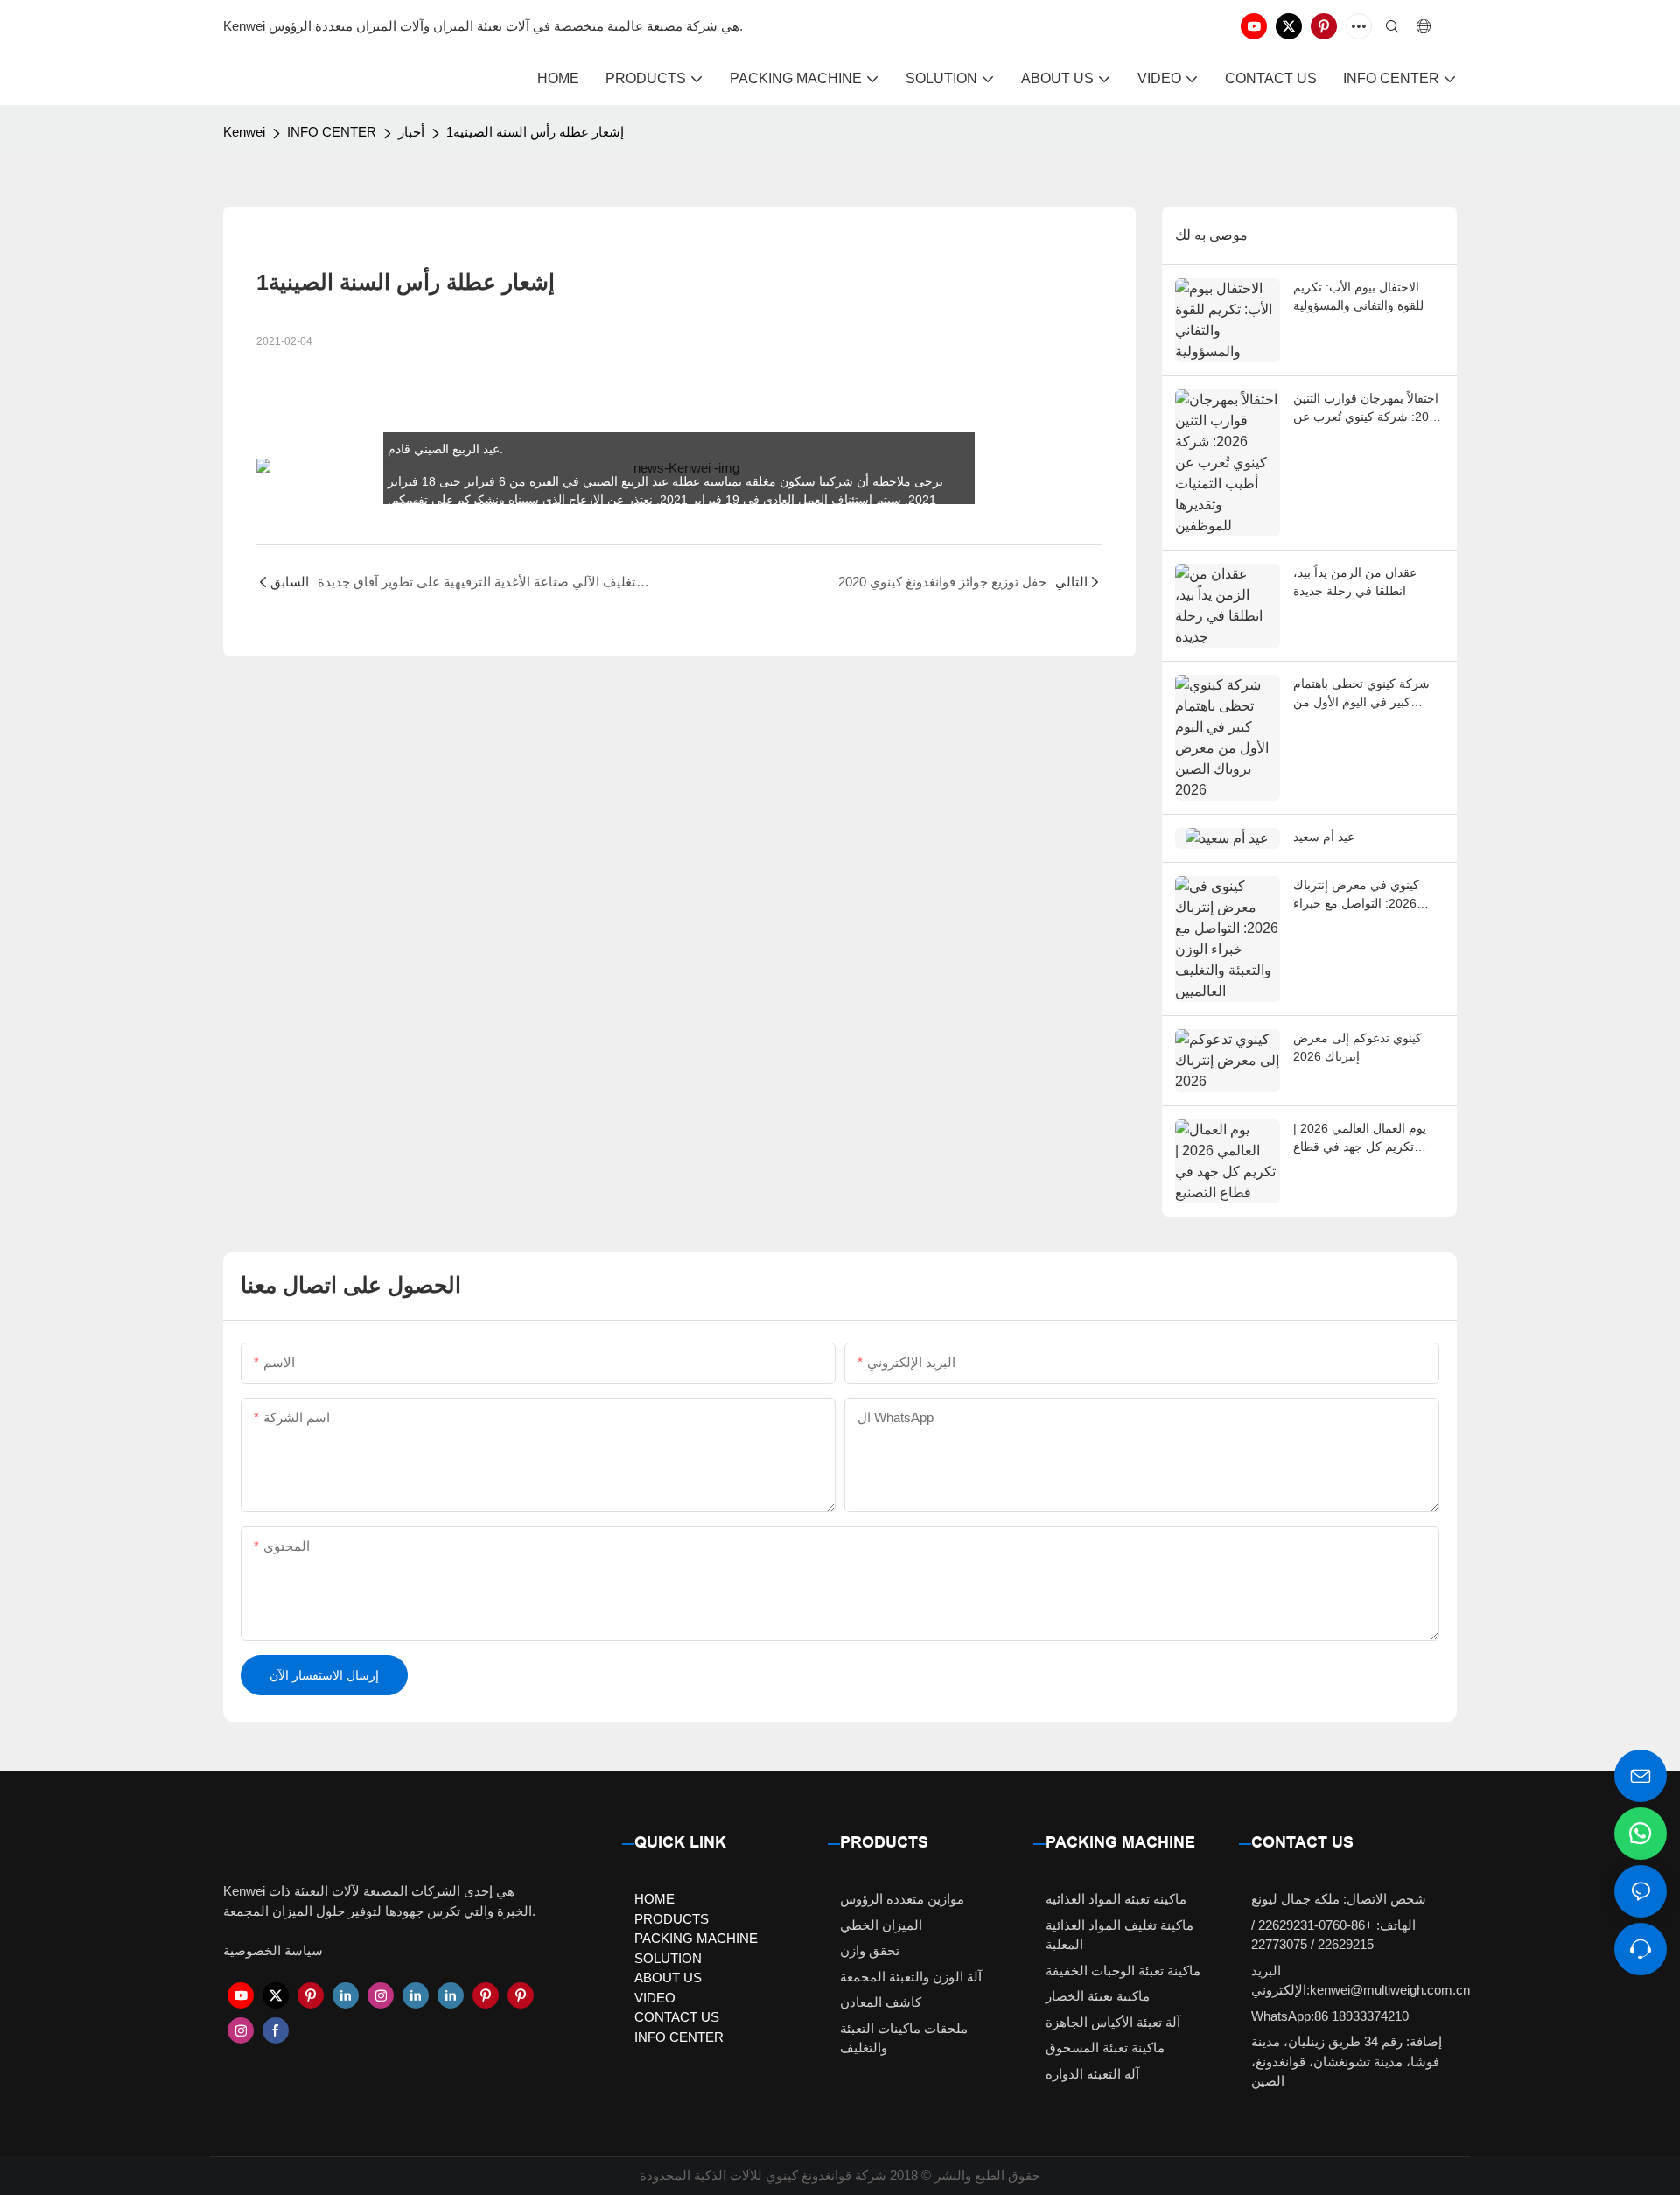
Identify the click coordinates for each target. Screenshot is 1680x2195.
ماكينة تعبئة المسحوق (1105, 2048)
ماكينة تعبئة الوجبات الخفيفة (1123, 1971)
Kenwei (244, 132)
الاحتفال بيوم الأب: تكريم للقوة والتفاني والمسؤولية (1358, 296)
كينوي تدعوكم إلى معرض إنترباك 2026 (1358, 1047)
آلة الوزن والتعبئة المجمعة (911, 1977)
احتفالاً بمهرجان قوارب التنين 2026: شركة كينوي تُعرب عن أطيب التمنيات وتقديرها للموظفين (1368, 409)
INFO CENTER (332, 132)
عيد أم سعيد (1324, 837)
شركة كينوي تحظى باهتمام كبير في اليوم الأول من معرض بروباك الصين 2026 (1362, 694)
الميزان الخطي (881, 1925)
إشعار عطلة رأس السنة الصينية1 (535, 132)
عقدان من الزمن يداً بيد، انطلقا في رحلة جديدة (1355, 582)
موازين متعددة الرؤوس (902, 1899)
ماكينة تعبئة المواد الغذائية (1116, 1899)
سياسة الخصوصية (273, 1950)
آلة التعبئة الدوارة (1092, 2074)
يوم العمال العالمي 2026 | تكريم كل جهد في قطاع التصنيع (1360, 1139)
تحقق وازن (870, 1950)
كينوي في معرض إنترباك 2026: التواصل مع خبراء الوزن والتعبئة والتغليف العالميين (1356, 895)
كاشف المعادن (881, 2002)
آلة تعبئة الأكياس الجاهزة (1113, 2022)
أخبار (411, 132)
